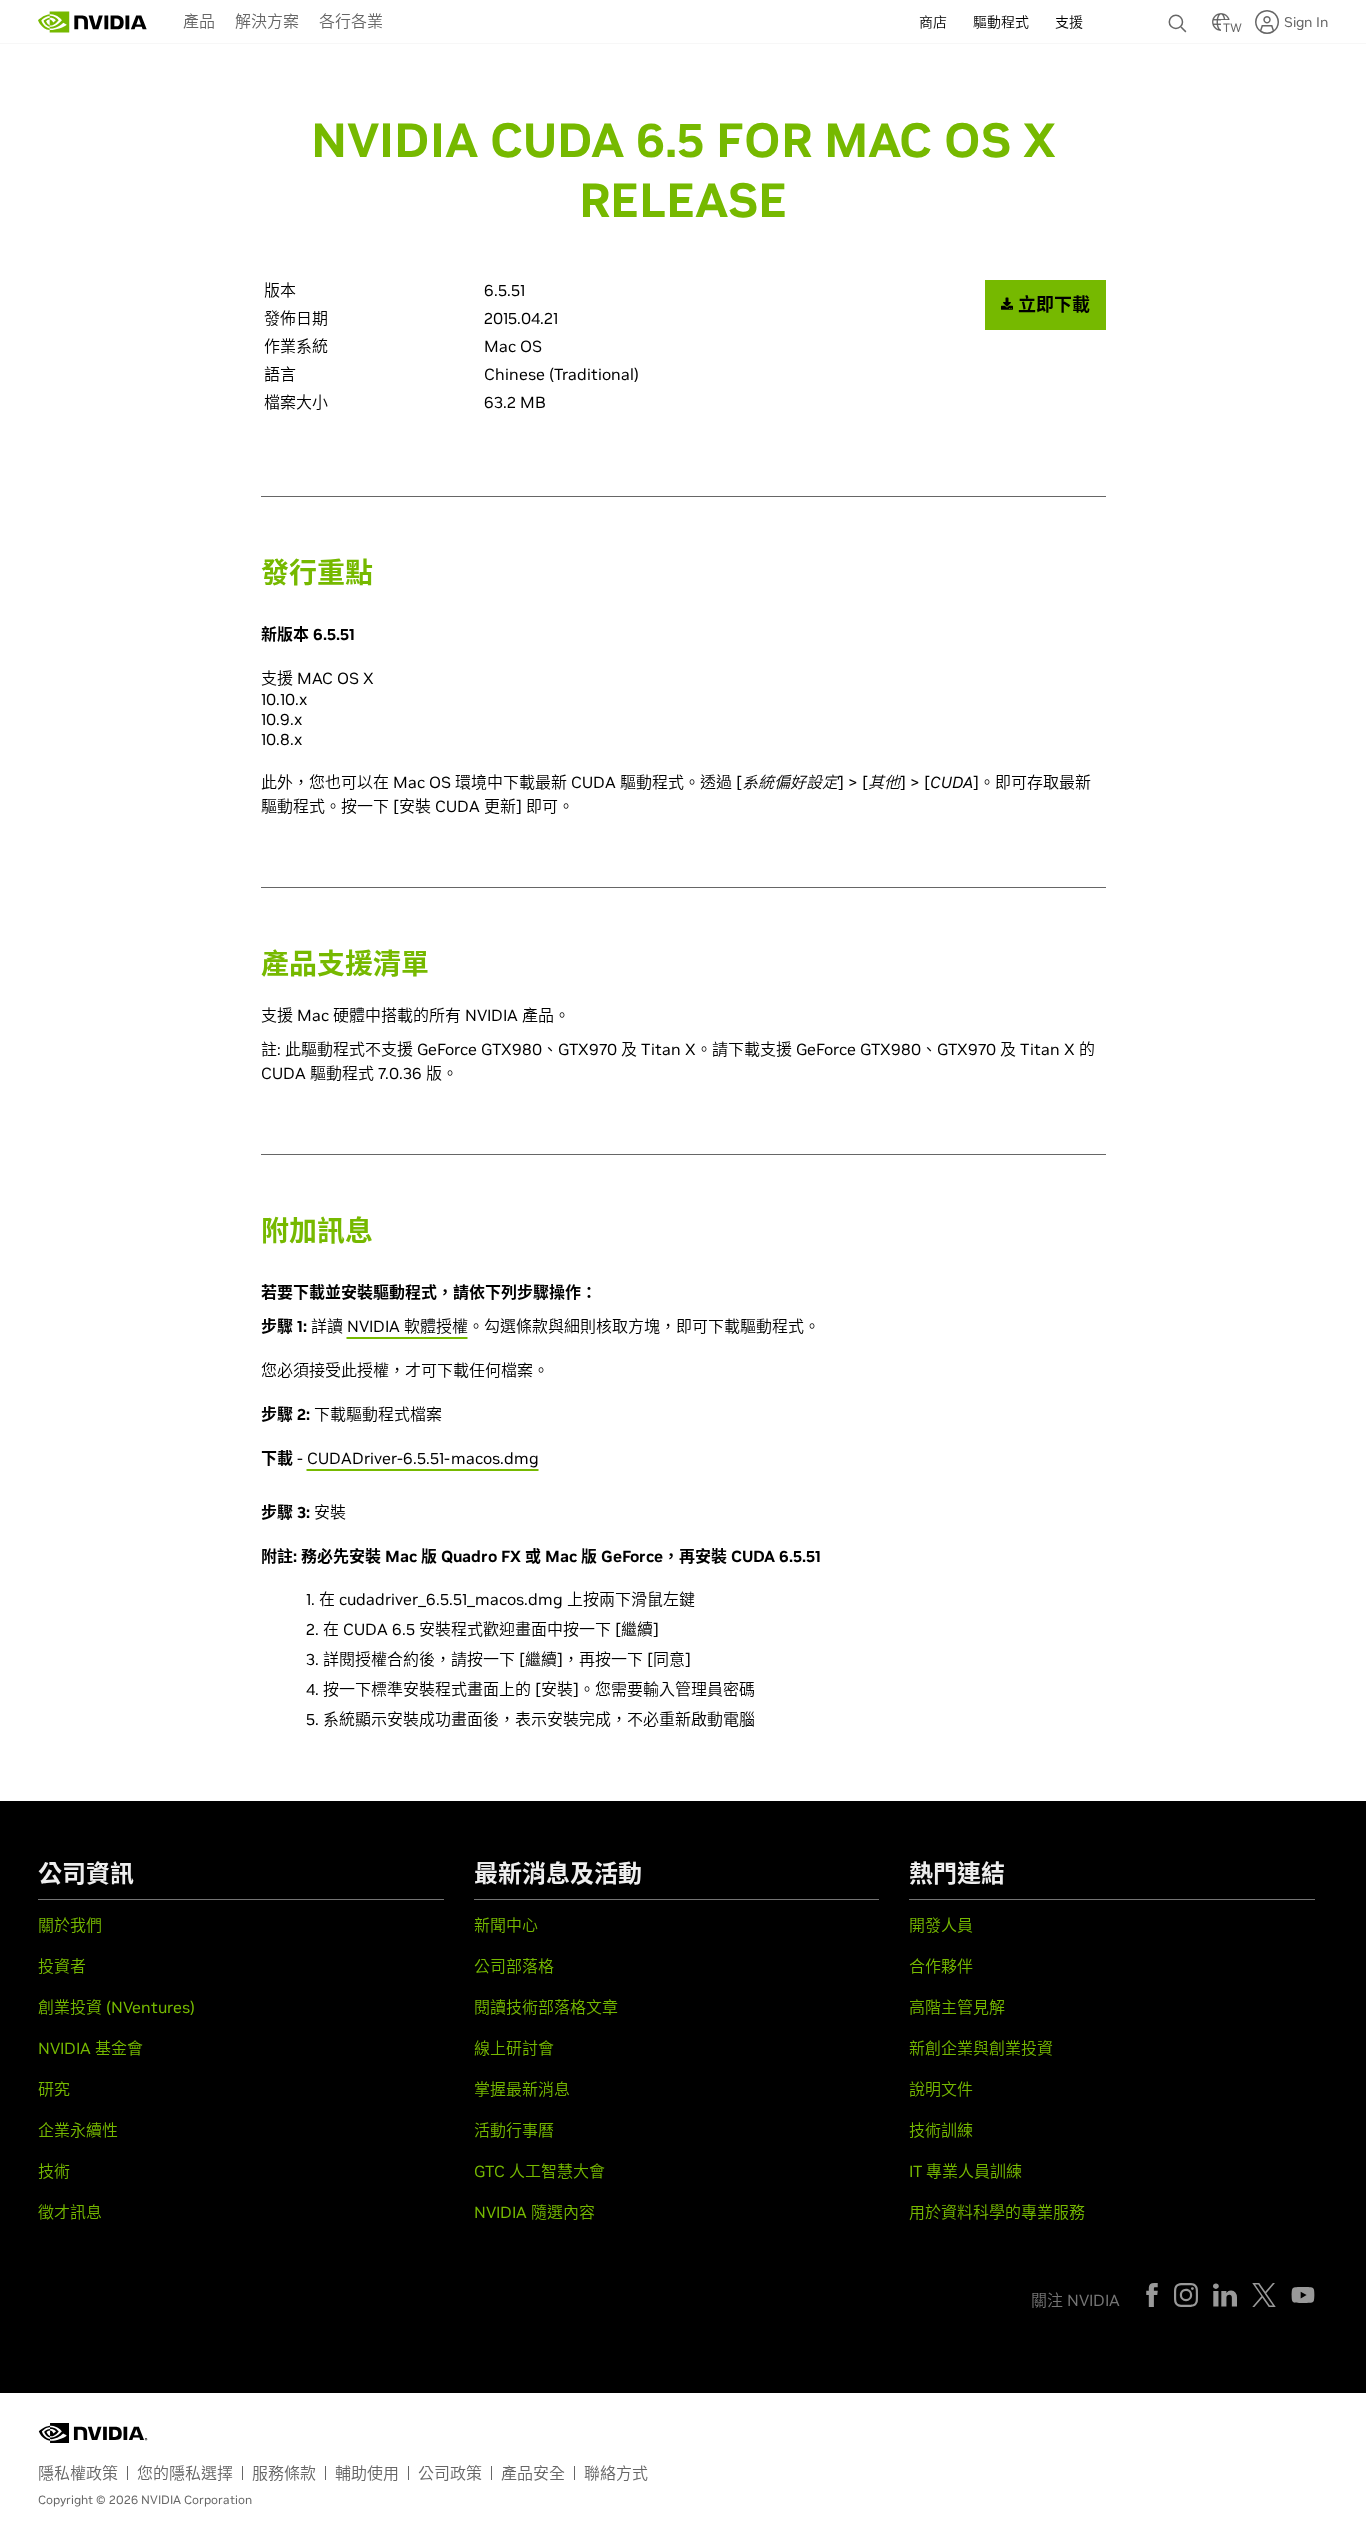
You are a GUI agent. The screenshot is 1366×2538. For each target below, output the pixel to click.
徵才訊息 (70, 2212)
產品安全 (533, 2473)
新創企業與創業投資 (981, 2048)
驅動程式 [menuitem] (1001, 22)
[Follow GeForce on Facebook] (1152, 2295)
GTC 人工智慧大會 (539, 2171)
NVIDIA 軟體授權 (407, 1326)
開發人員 (941, 1925)
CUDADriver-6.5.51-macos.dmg (423, 1458)
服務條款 (284, 2473)
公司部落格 (514, 1966)
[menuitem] (199, 20)
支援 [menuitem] (1069, 22)
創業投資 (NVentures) (116, 2007)
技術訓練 (941, 2130)
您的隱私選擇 (185, 2473)
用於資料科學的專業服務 (997, 2212)
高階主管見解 (957, 2007)
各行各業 (351, 21)
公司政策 (450, 2473)
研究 (54, 2089)
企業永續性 (78, 2130)
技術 (54, 2171)
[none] (1180, 14)
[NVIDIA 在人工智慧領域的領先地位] (93, 22)
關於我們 (70, 1925)
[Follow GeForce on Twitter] (1264, 2295)
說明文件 (941, 2089)
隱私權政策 (78, 2473)
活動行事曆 (514, 2130)
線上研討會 (514, 2048)
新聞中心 (506, 1925)
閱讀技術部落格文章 (546, 2007)
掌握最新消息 (522, 2089)
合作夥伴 (941, 1966)
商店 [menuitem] (933, 22)
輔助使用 (367, 2473)
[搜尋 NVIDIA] (1180, 18)
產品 (199, 21)
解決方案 (267, 21)
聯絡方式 (616, 2473)
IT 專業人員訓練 (965, 2171)
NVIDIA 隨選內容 (534, 2212)
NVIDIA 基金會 (90, 2048)
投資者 (62, 1966)
